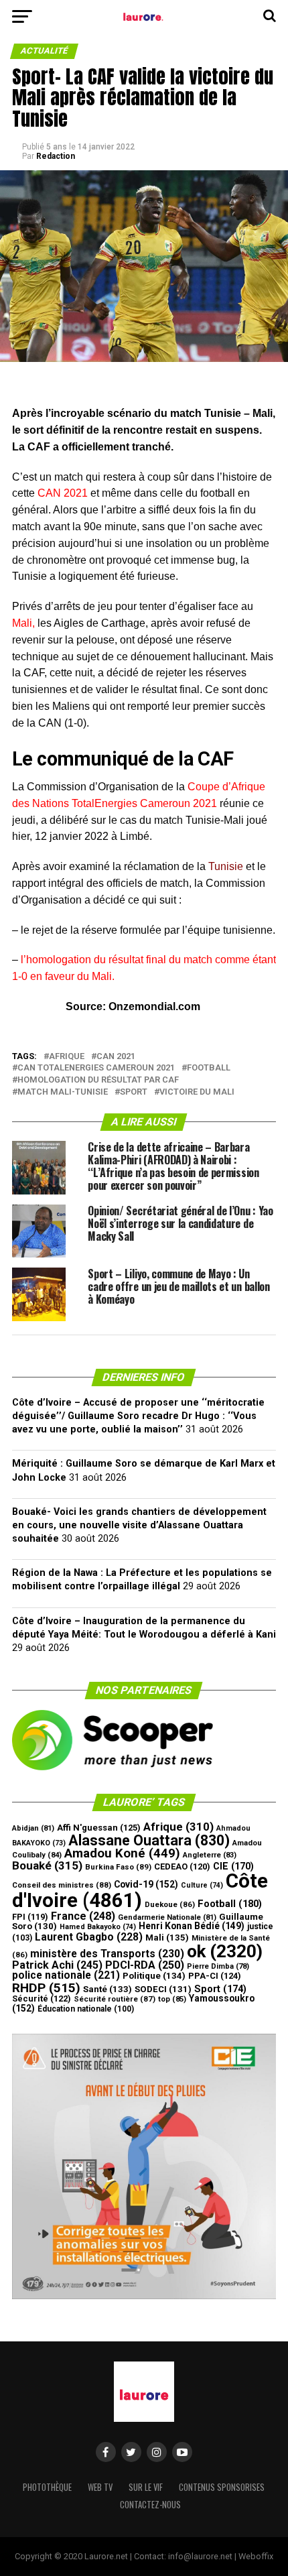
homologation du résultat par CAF (98, 1080)
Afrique (67, 1057)
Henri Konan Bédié (192, 1926)
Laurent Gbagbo (89, 1937)
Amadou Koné (122, 1853)
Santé (107, 1989)
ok (225, 1951)
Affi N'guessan (99, 1828)
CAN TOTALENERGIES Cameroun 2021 (96, 1068)
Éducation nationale (86, 2009)
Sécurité (42, 1999)
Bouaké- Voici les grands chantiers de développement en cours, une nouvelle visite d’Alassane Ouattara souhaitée (139, 1525)
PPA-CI (215, 1976)
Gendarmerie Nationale (167, 1917)
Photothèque (47, 2487)
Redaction (56, 156)
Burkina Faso (118, 1867)
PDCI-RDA (145, 1965)
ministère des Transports (107, 1954)
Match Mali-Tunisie (63, 1092)
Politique (154, 1976)
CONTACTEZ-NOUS (150, 2505)
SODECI (163, 1989)
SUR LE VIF (146, 2487)
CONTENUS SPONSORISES (222, 2487)
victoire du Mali (197, 1092)
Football (209, 1068)
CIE (233, 1866)
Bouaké (47, 1865)
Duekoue (170, 1904)
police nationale (66, 1975)
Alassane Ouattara (149, 1840)
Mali (167, 1938)
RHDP (46, 1988)
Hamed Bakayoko (98, 1927)
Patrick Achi (57, 1965)
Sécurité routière (115, 1999)
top (172, 1999)
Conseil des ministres (62, 1885)
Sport (134, 1092)
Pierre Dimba (218, 1966)
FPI (30, 1917)
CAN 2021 (116, 1057)
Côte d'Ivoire (140, 1891)
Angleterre (210, 1855)
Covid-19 (146, 1884)
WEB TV (100, 2487)
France (83, 1916)
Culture (202, 1885)
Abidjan (33, 1828)
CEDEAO (182, 1866)
